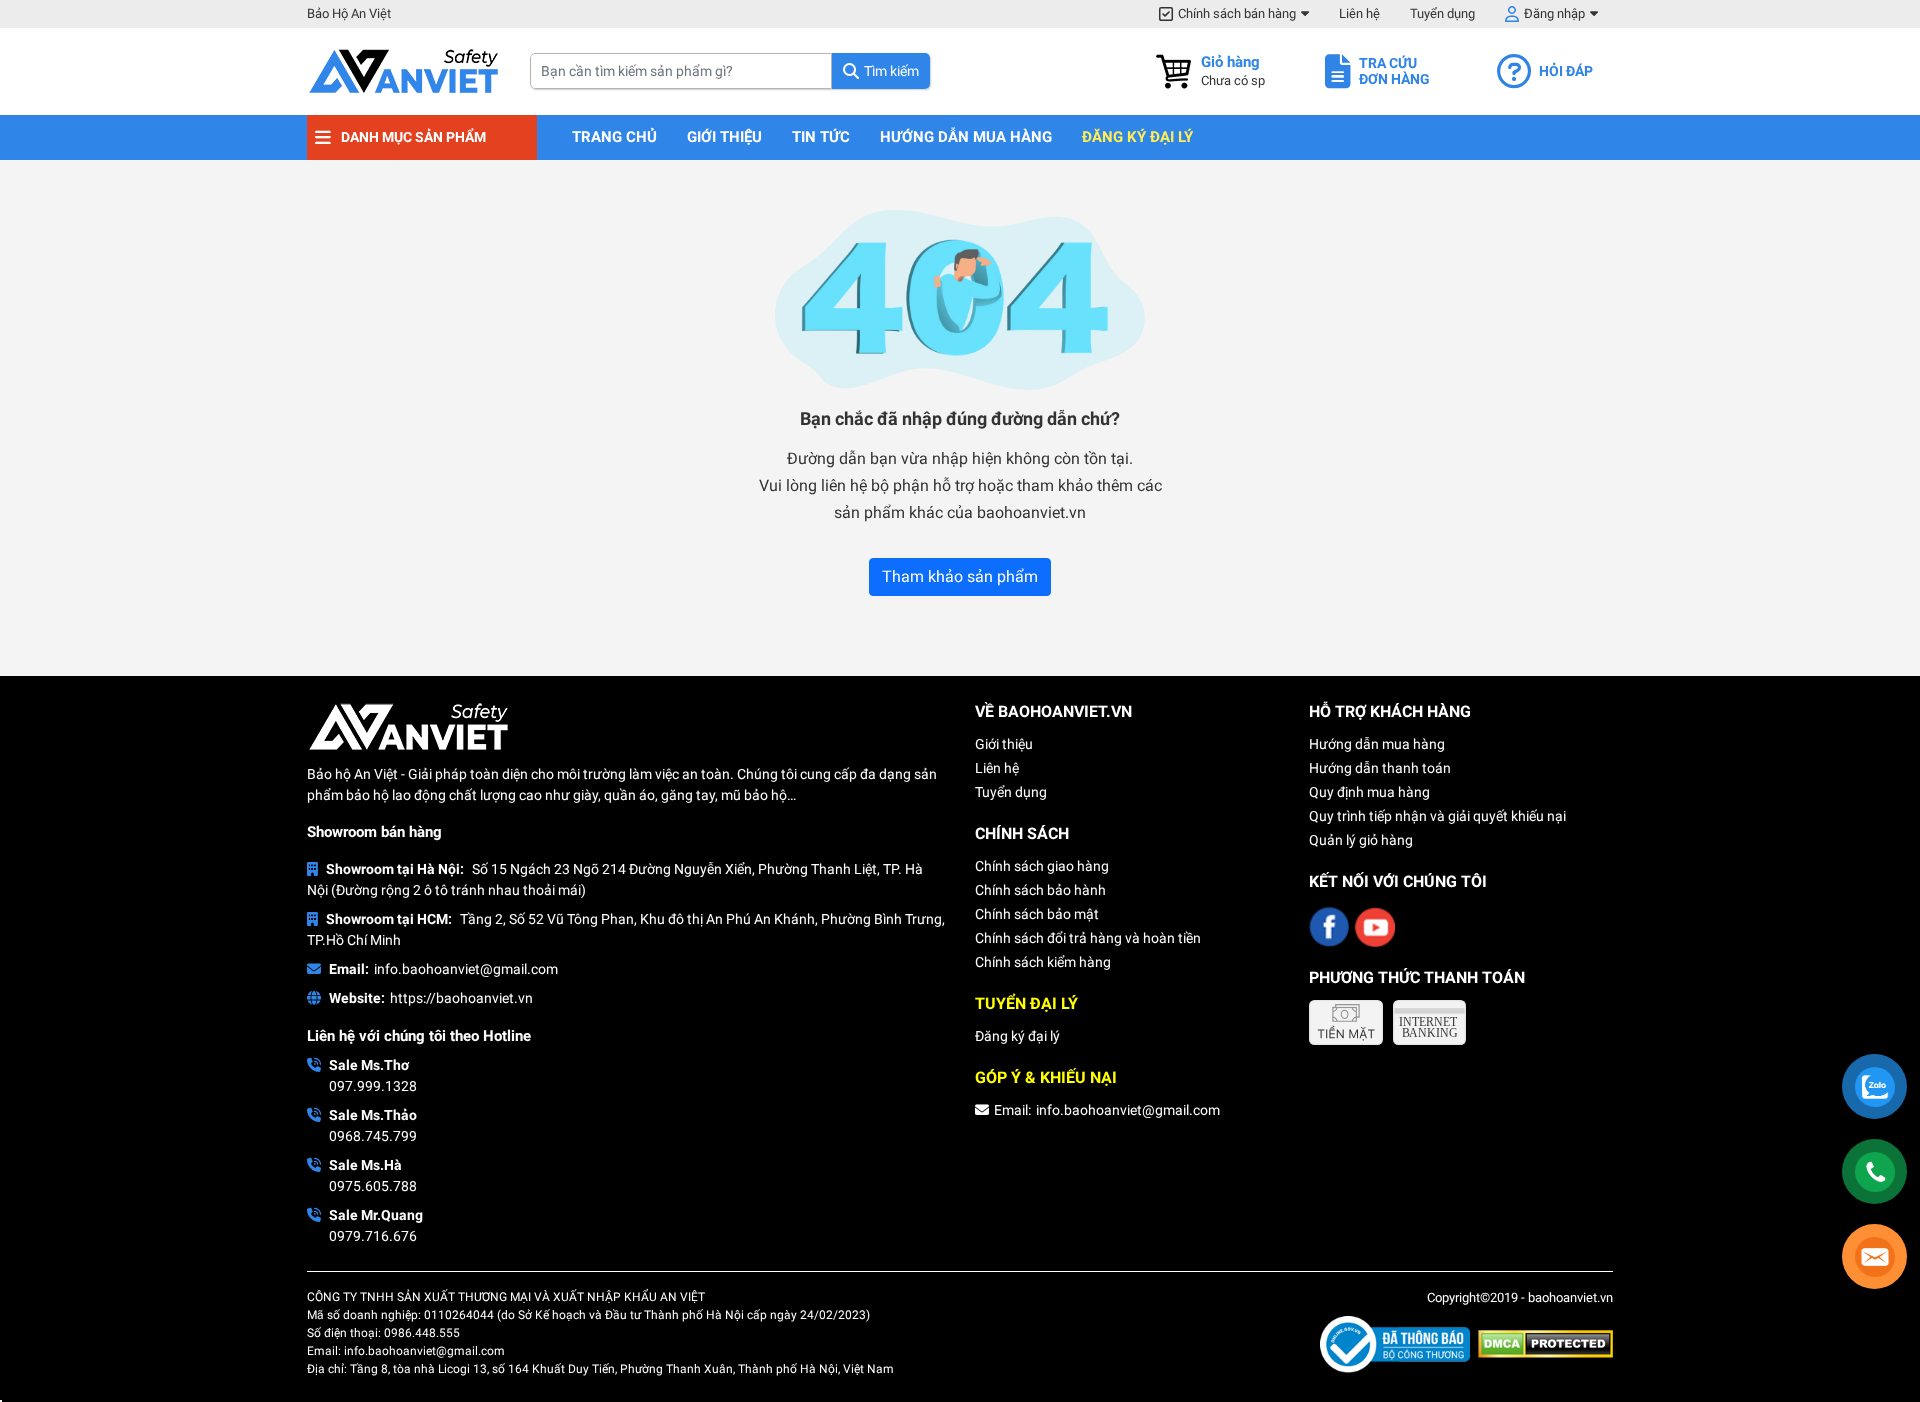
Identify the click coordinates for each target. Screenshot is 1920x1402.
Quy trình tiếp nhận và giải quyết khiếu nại (1437, 816)
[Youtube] (1375, 927)
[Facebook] (1329, 927)
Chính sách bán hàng (1237, 13)
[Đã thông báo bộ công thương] (1399, 1342)
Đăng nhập (1554, 13)
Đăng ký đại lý (1137, 137)
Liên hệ (1359, 13)
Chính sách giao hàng (1042, 866)
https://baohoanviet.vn (461, 998)
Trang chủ (614, 137)
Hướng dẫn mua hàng (966, 137)
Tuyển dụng (1442, 13)
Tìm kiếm (891, 71)
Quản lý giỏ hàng (1361, 840)
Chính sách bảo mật (1037, 914)
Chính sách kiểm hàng (1043, 962)
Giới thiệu (724, 137)
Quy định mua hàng (1369, 792)
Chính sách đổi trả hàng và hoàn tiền (1088, 938)
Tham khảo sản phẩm (960, 576)
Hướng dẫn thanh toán (1380, 768)
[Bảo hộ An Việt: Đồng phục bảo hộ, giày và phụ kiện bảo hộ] (403, 71)
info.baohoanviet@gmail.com (466, 969)
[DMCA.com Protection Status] (1545, 1342)
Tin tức (821, 137)
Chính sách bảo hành (1040, 890)
